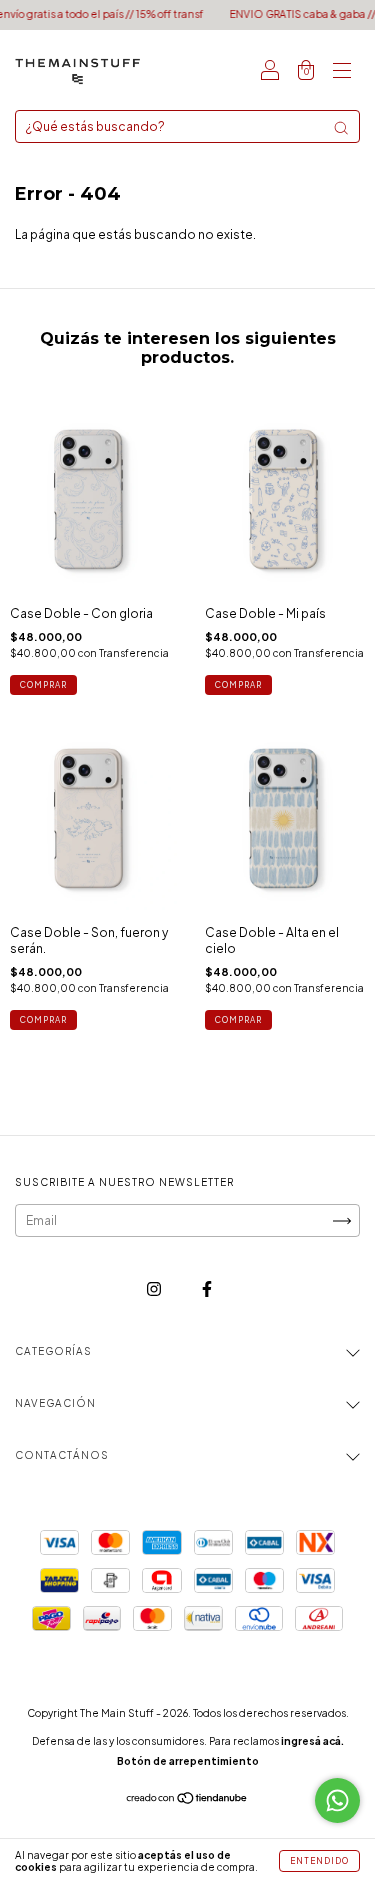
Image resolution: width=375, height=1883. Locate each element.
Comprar (43, 685)
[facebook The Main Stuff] (207, 1288)
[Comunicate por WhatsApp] (337, 1800)
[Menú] (342, 72)
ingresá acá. (312, 1741)
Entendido (319, 1861)
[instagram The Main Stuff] (155, 1288)
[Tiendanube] (187, 1800)
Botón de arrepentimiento (188, 1761)
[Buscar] (341, 128)
